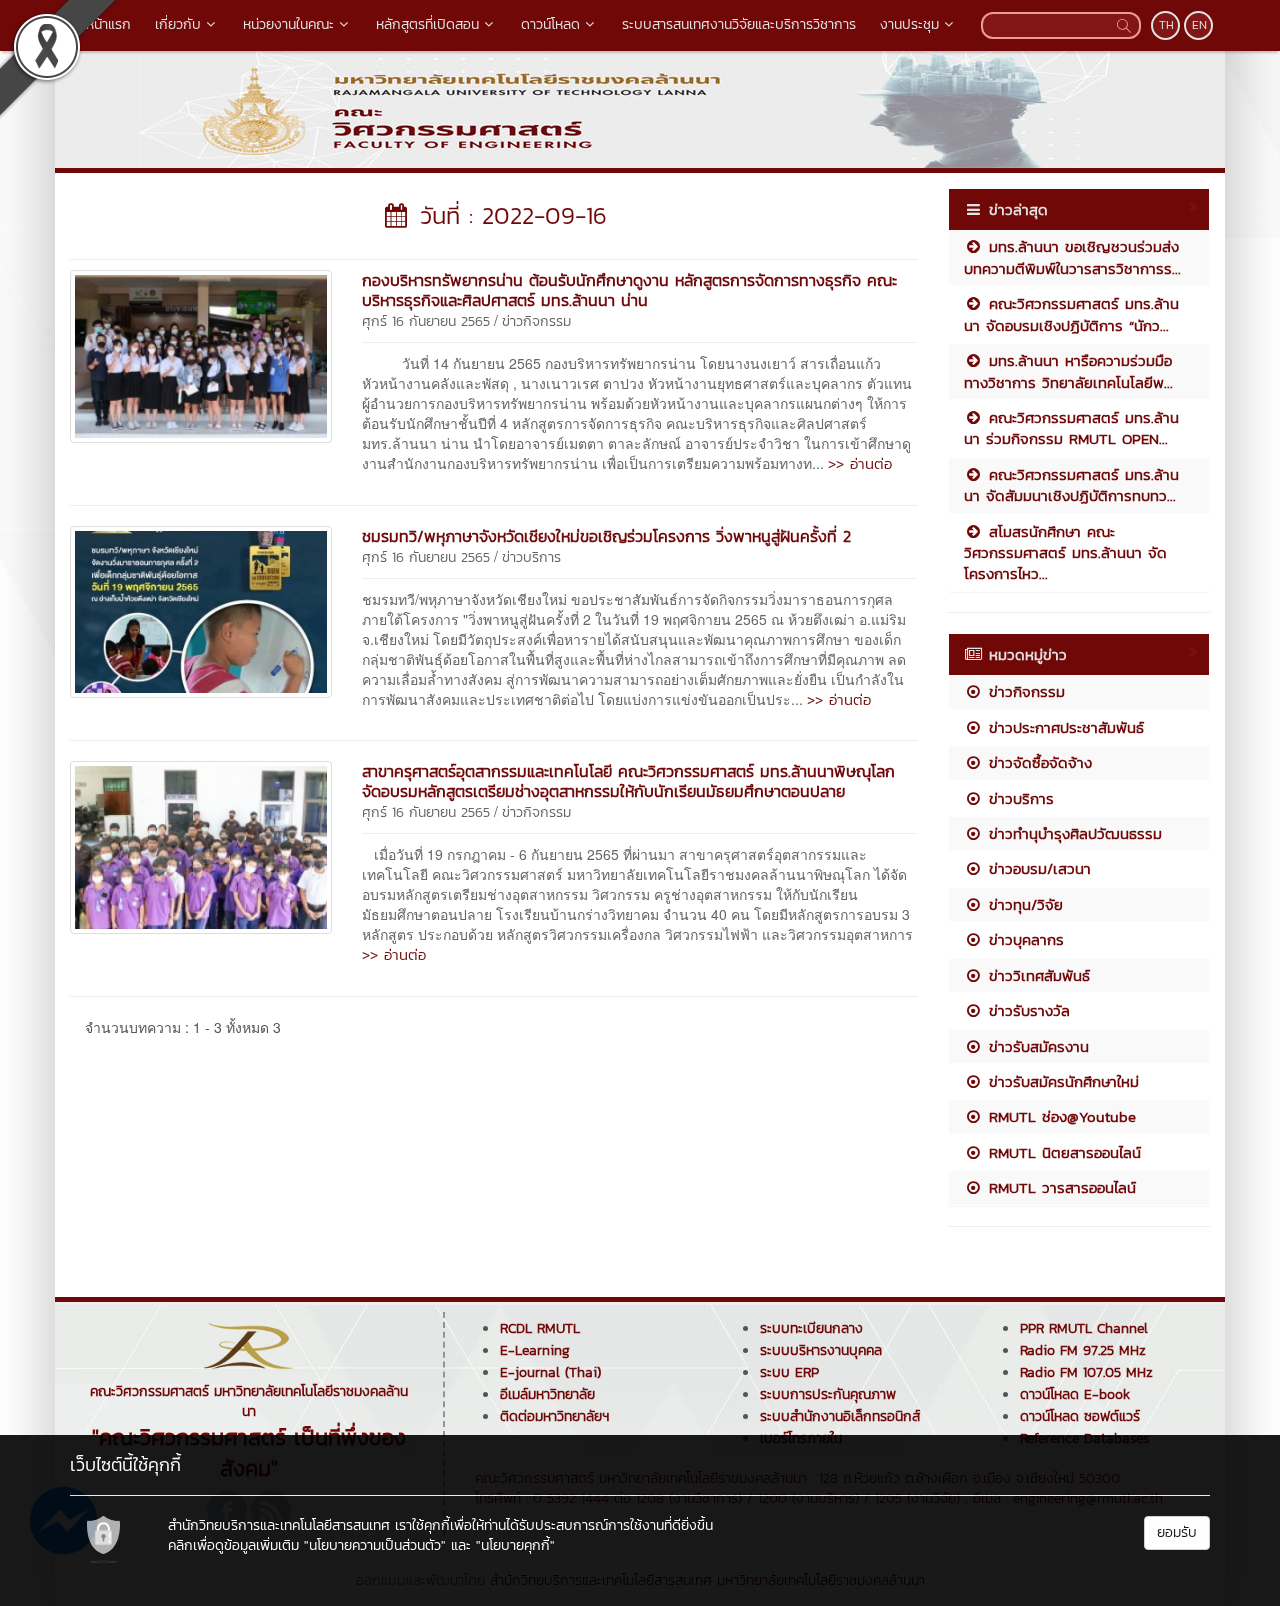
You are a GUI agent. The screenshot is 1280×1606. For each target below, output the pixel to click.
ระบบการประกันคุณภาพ (828, 1394)
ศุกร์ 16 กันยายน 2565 (426, 321)
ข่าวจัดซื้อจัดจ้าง (1037, 762)
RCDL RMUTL (540, 1328)
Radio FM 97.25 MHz (1083, 1350)
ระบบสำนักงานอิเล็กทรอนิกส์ (840, 1416)
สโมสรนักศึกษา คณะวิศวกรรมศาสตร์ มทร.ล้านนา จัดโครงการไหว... (1065, 553)
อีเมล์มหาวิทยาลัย (547, 1394)
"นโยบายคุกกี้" (515, 1545)
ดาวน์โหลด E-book (1075, 1394)
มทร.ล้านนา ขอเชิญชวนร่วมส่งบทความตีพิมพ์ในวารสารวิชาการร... (1072, 257)
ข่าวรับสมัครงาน (1036, 1046)
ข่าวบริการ (531, 557)
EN (1199, 25)
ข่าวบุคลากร (1023, 939)
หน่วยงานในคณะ (288, 24)
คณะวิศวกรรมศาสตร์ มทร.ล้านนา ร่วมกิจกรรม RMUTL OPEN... (1071, 428)
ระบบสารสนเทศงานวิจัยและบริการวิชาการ (739, 24)
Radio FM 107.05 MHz (1086, 1372)
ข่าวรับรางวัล (1026, 1010)
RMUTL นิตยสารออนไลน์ (1062, 1152)
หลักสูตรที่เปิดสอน (427, 24)
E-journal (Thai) (550, 1372)
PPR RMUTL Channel (1084, 1328)
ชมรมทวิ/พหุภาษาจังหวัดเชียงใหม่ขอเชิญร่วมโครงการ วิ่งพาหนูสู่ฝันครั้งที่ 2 (606, 536)
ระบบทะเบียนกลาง (811, 1328)
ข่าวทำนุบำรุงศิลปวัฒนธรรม (1072, 833)
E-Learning (535, 1350)
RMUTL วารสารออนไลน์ (1059, 1187)
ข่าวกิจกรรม (536, 321)
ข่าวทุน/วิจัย (1023, 904)
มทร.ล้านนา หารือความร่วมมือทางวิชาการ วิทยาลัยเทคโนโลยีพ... (1068, 371)
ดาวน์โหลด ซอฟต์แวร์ (1080, 1416)
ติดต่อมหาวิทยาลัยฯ (554, 1416)
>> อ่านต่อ (860, 463)
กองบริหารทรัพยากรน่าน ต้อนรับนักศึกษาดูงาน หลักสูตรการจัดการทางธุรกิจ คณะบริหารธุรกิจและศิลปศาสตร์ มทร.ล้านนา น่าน (629, 290)
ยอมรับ (1177, 1532)
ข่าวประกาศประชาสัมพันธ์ (1063, 727)
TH (1166, 25)
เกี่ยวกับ (178, 24)
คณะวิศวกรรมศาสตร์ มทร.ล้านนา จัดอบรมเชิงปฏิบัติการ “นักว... (1071, 314)
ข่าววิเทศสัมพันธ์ (1036, 975)
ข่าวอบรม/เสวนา (1037, 868)
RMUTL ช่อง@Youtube (1059, 1116)
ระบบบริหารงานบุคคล (821, 1350)
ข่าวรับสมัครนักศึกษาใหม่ (1061, 1081)
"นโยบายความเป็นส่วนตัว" (375, 1545)
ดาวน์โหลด (550, 24)
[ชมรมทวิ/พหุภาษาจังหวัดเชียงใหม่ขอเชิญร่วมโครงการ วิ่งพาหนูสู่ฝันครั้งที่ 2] (201, 610)
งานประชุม (909, 24)
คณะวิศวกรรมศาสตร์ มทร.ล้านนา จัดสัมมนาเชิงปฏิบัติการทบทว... (1071, 485)
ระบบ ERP (789, 1372)
